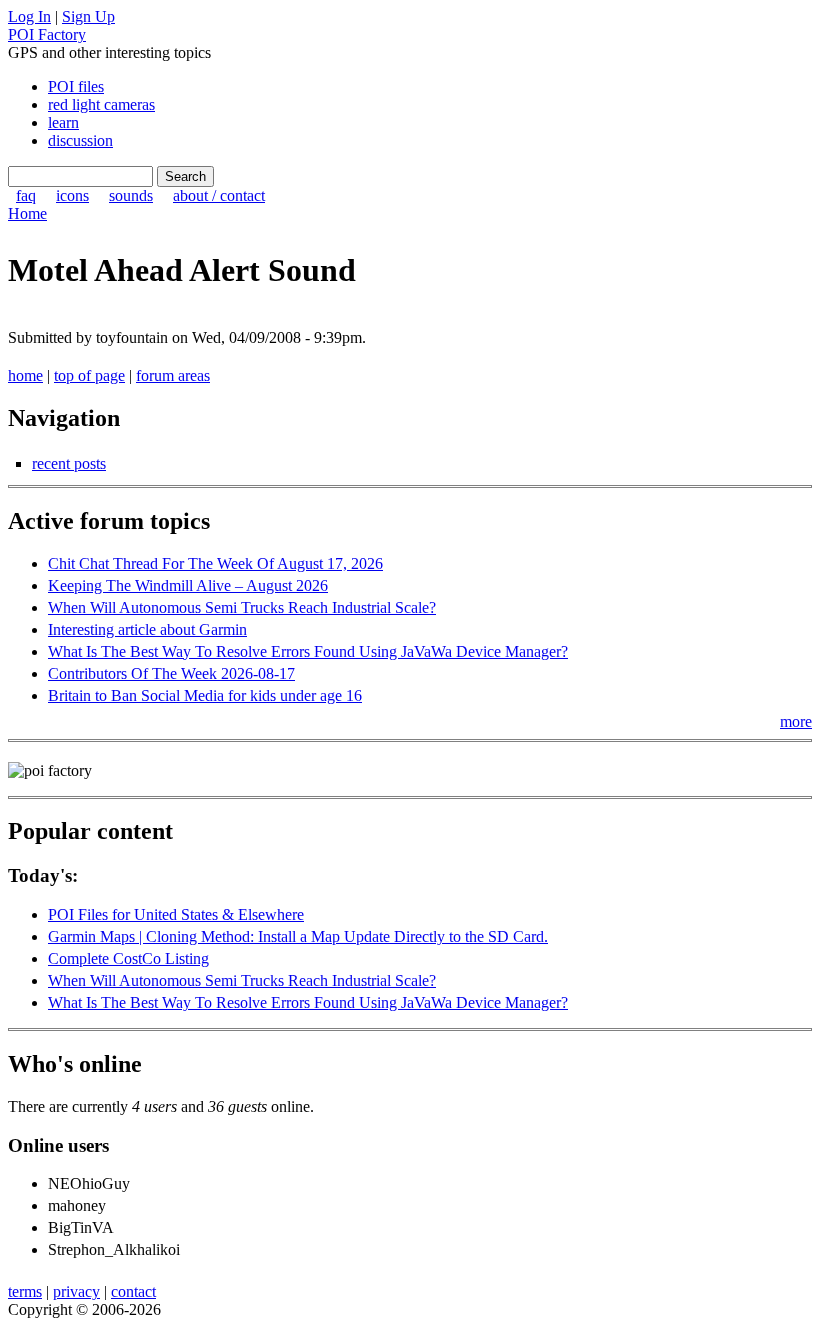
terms (25, 1291)
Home (27, 213)
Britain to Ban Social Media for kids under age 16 (205, 695)
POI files (76, 86)
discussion (80, 140)
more (796, 721)
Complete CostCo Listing (128, 958)
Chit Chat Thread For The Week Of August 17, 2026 (215, 563)
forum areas (173, 375)
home (25, 375)
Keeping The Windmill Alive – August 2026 (188, 585)
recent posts (69, 463)
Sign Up (88, 16)
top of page (89, 375)
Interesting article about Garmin (147, 629)
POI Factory (47, 34)
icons (72, 195)
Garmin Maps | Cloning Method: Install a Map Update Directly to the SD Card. (298, 936)
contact (133, 1291)
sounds (131, 195)
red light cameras (101, 104)
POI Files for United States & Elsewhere (176, 914)
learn (63, 122)
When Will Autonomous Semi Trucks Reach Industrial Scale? (242, 607)
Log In (29, 16)
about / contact (219, 195)
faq (26, 195)
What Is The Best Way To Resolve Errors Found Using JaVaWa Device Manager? (308, 651)
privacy (76, 1291)
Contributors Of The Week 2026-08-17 (171, 673)
